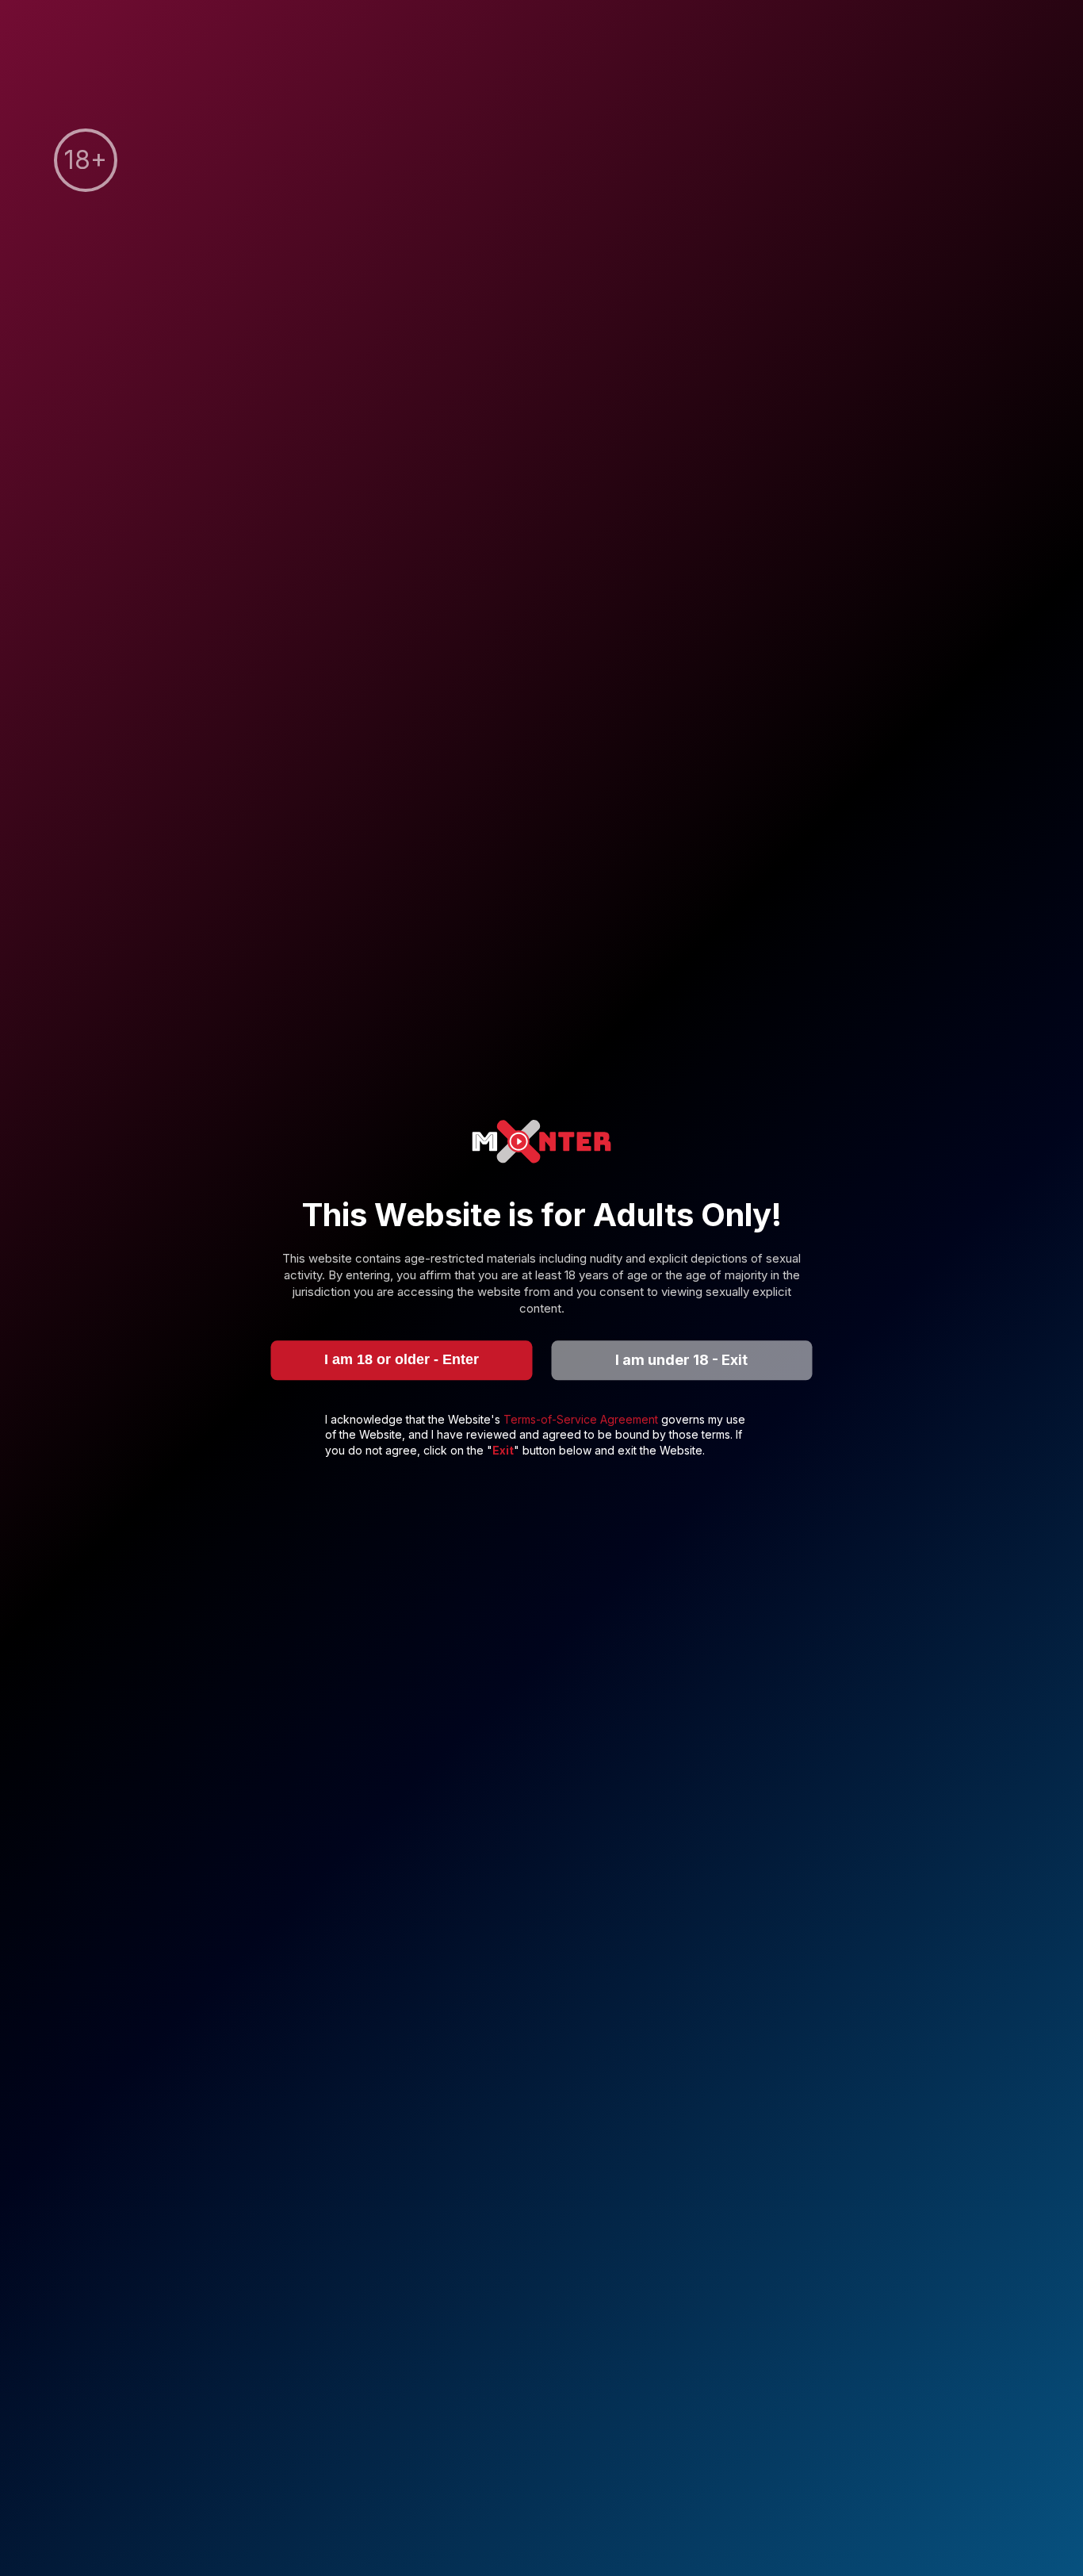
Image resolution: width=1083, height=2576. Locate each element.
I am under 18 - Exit (681, 1360)
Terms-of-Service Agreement (582, 1419)
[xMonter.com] (542, 1143)
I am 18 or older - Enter (402, 1359)
